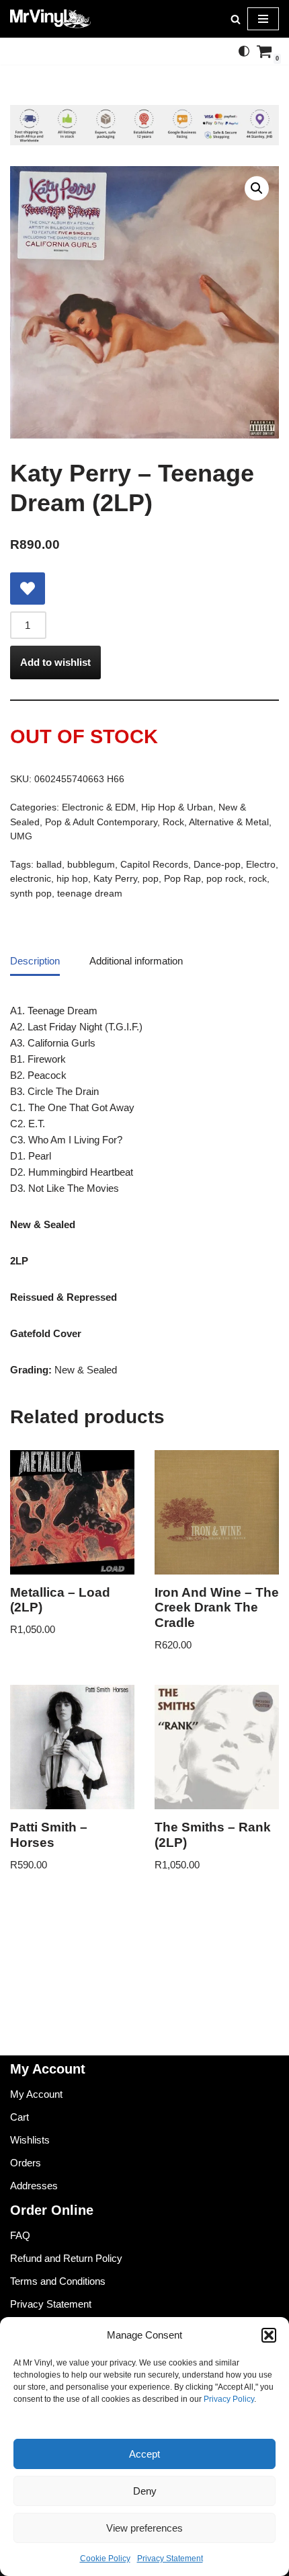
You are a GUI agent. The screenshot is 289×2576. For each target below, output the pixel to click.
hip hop (72, 879)
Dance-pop (217, 865)
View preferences (144, 2528)
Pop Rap (182, 879)
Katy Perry (115, 879)
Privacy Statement (170, 2559)
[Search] (236, 19)
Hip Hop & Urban (177, 807)
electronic (31, 879)
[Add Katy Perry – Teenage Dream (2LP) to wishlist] (28, 589)
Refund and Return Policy (66, 2258)
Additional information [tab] (136, 961)
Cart (19, 2117)
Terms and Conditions (58, 2281)
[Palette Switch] (244, 51)
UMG (21, 836)
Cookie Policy (105, 2559)
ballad (49, 865)
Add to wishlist (55, 662)
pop (151, 879)
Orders (26, 2163)
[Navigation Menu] (263, 19)
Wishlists (30, 2140)
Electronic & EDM (99, 807)
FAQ (20, 2235)
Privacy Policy (229, 2399)
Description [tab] (35, 961)
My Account (36, 2094)
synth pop (31, 894)
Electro (261, 865)
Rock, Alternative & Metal (216, 822)
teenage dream (90, 894)
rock (258, 879)
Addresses (34, 2186)
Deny (145, 2491)
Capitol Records (154, 865)
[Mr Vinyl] (50, 19)
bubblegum (91, 865)
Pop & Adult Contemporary (101, 822)
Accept (144, 2454)
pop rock (225, 879)
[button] (269, 2335)
